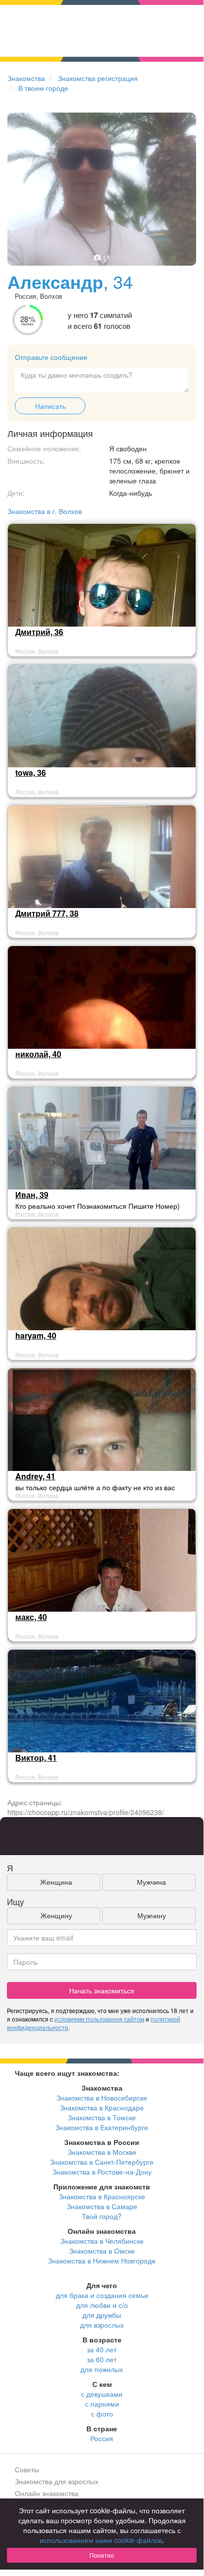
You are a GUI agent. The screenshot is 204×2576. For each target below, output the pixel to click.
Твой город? (102, 2216)
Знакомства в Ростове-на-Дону (102, 2172)
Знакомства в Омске (102, 2251)
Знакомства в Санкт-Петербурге (102, 2162)
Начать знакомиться (102, 1990)
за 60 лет (102, 2359)
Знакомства (26, 78)
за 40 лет (102, 2349)
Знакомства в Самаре (102, 2206)
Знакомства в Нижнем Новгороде (102, 2260)
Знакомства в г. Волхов (45, 511)
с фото (102, 2414)
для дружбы (102, 2315)
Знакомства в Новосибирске (102, 2098)
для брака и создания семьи (102, 2295)
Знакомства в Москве (102, 2152)
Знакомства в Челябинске (102, 2241)
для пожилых (102, 2369)
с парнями (102, 2404)
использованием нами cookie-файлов (101, 2540)
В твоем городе (43, 88)
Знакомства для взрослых (57, 2481)
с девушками (102, 2394)
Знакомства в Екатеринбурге (102, 2127)
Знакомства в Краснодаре (102, 2107)
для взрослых (102, 2325)
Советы (27, 2469)
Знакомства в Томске (102, 2117)
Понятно (102, 2555)
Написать (50, 406)
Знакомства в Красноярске (102, 2196)
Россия (102, 2438)
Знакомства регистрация (98, 78)
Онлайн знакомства (47, 2493)
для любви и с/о (102, 2305)
